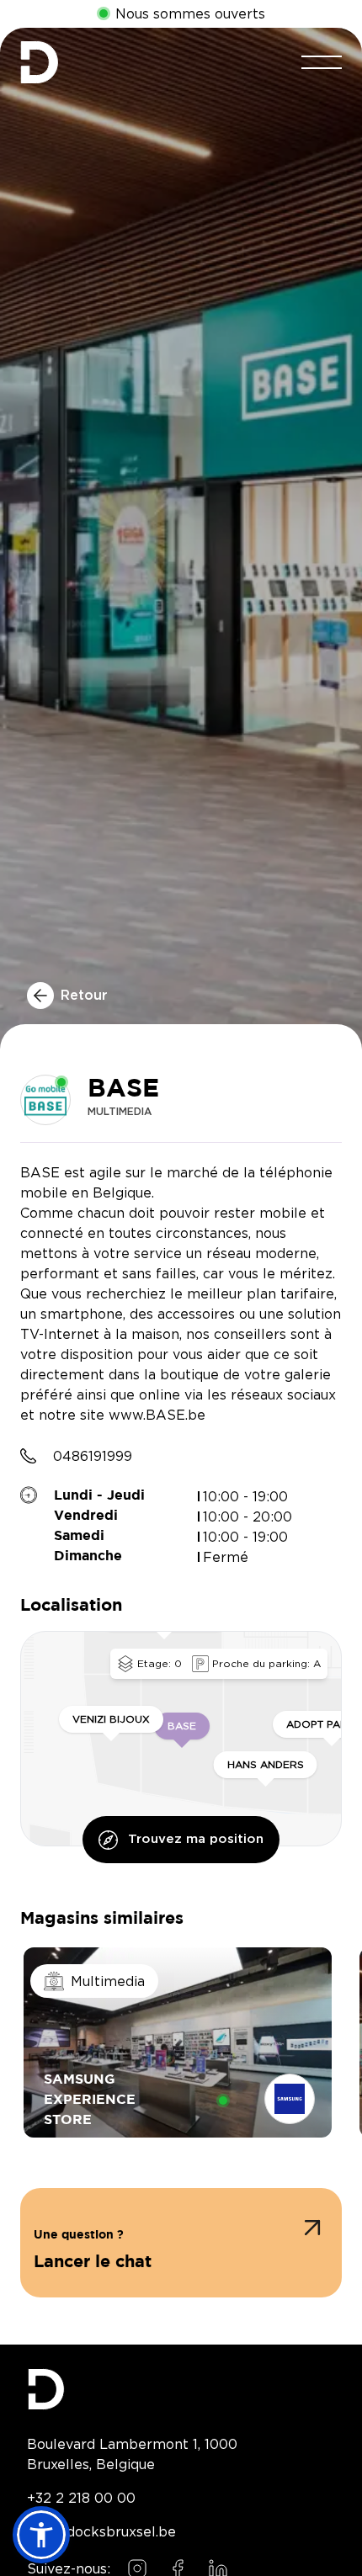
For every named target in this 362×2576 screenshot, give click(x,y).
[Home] (39, 62)
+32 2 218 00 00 (81, 2498)
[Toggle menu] (322, 62)
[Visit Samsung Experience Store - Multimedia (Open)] (178, 2042)
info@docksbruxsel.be (101, 2531)
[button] (181, 2243)
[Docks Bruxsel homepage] (181, 2389)
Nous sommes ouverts (190, 14)
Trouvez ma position (196, 1839)
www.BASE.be (157, 1415)
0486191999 (93, 1456)
